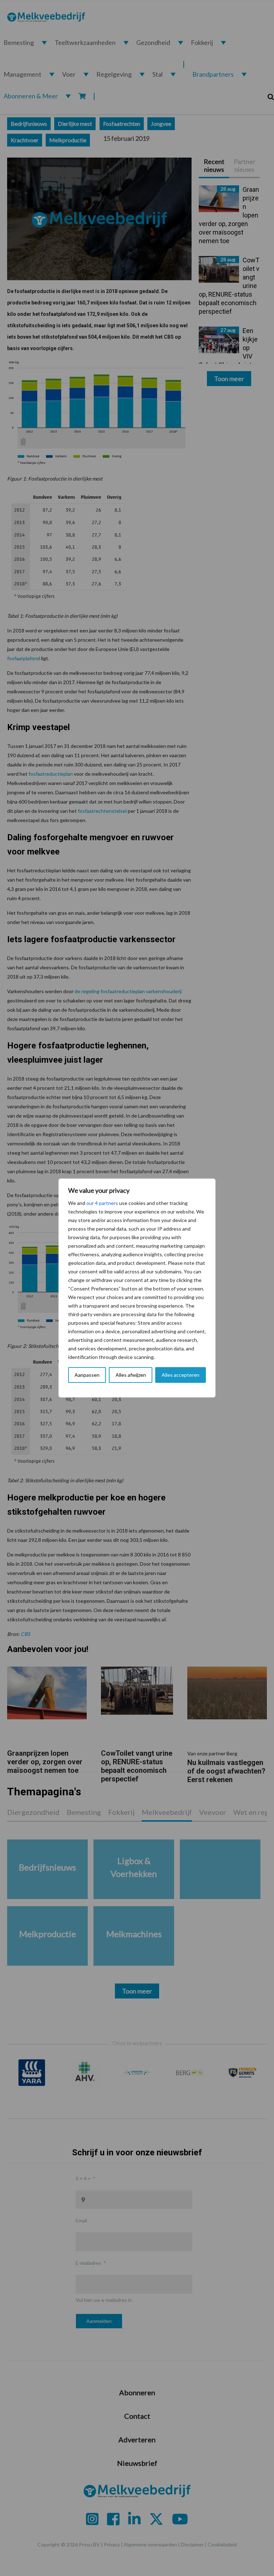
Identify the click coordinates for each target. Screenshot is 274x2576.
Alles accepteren (181, 1375)
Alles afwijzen (131, 1375)
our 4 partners (102, 1203)
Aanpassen (87, 1375)
